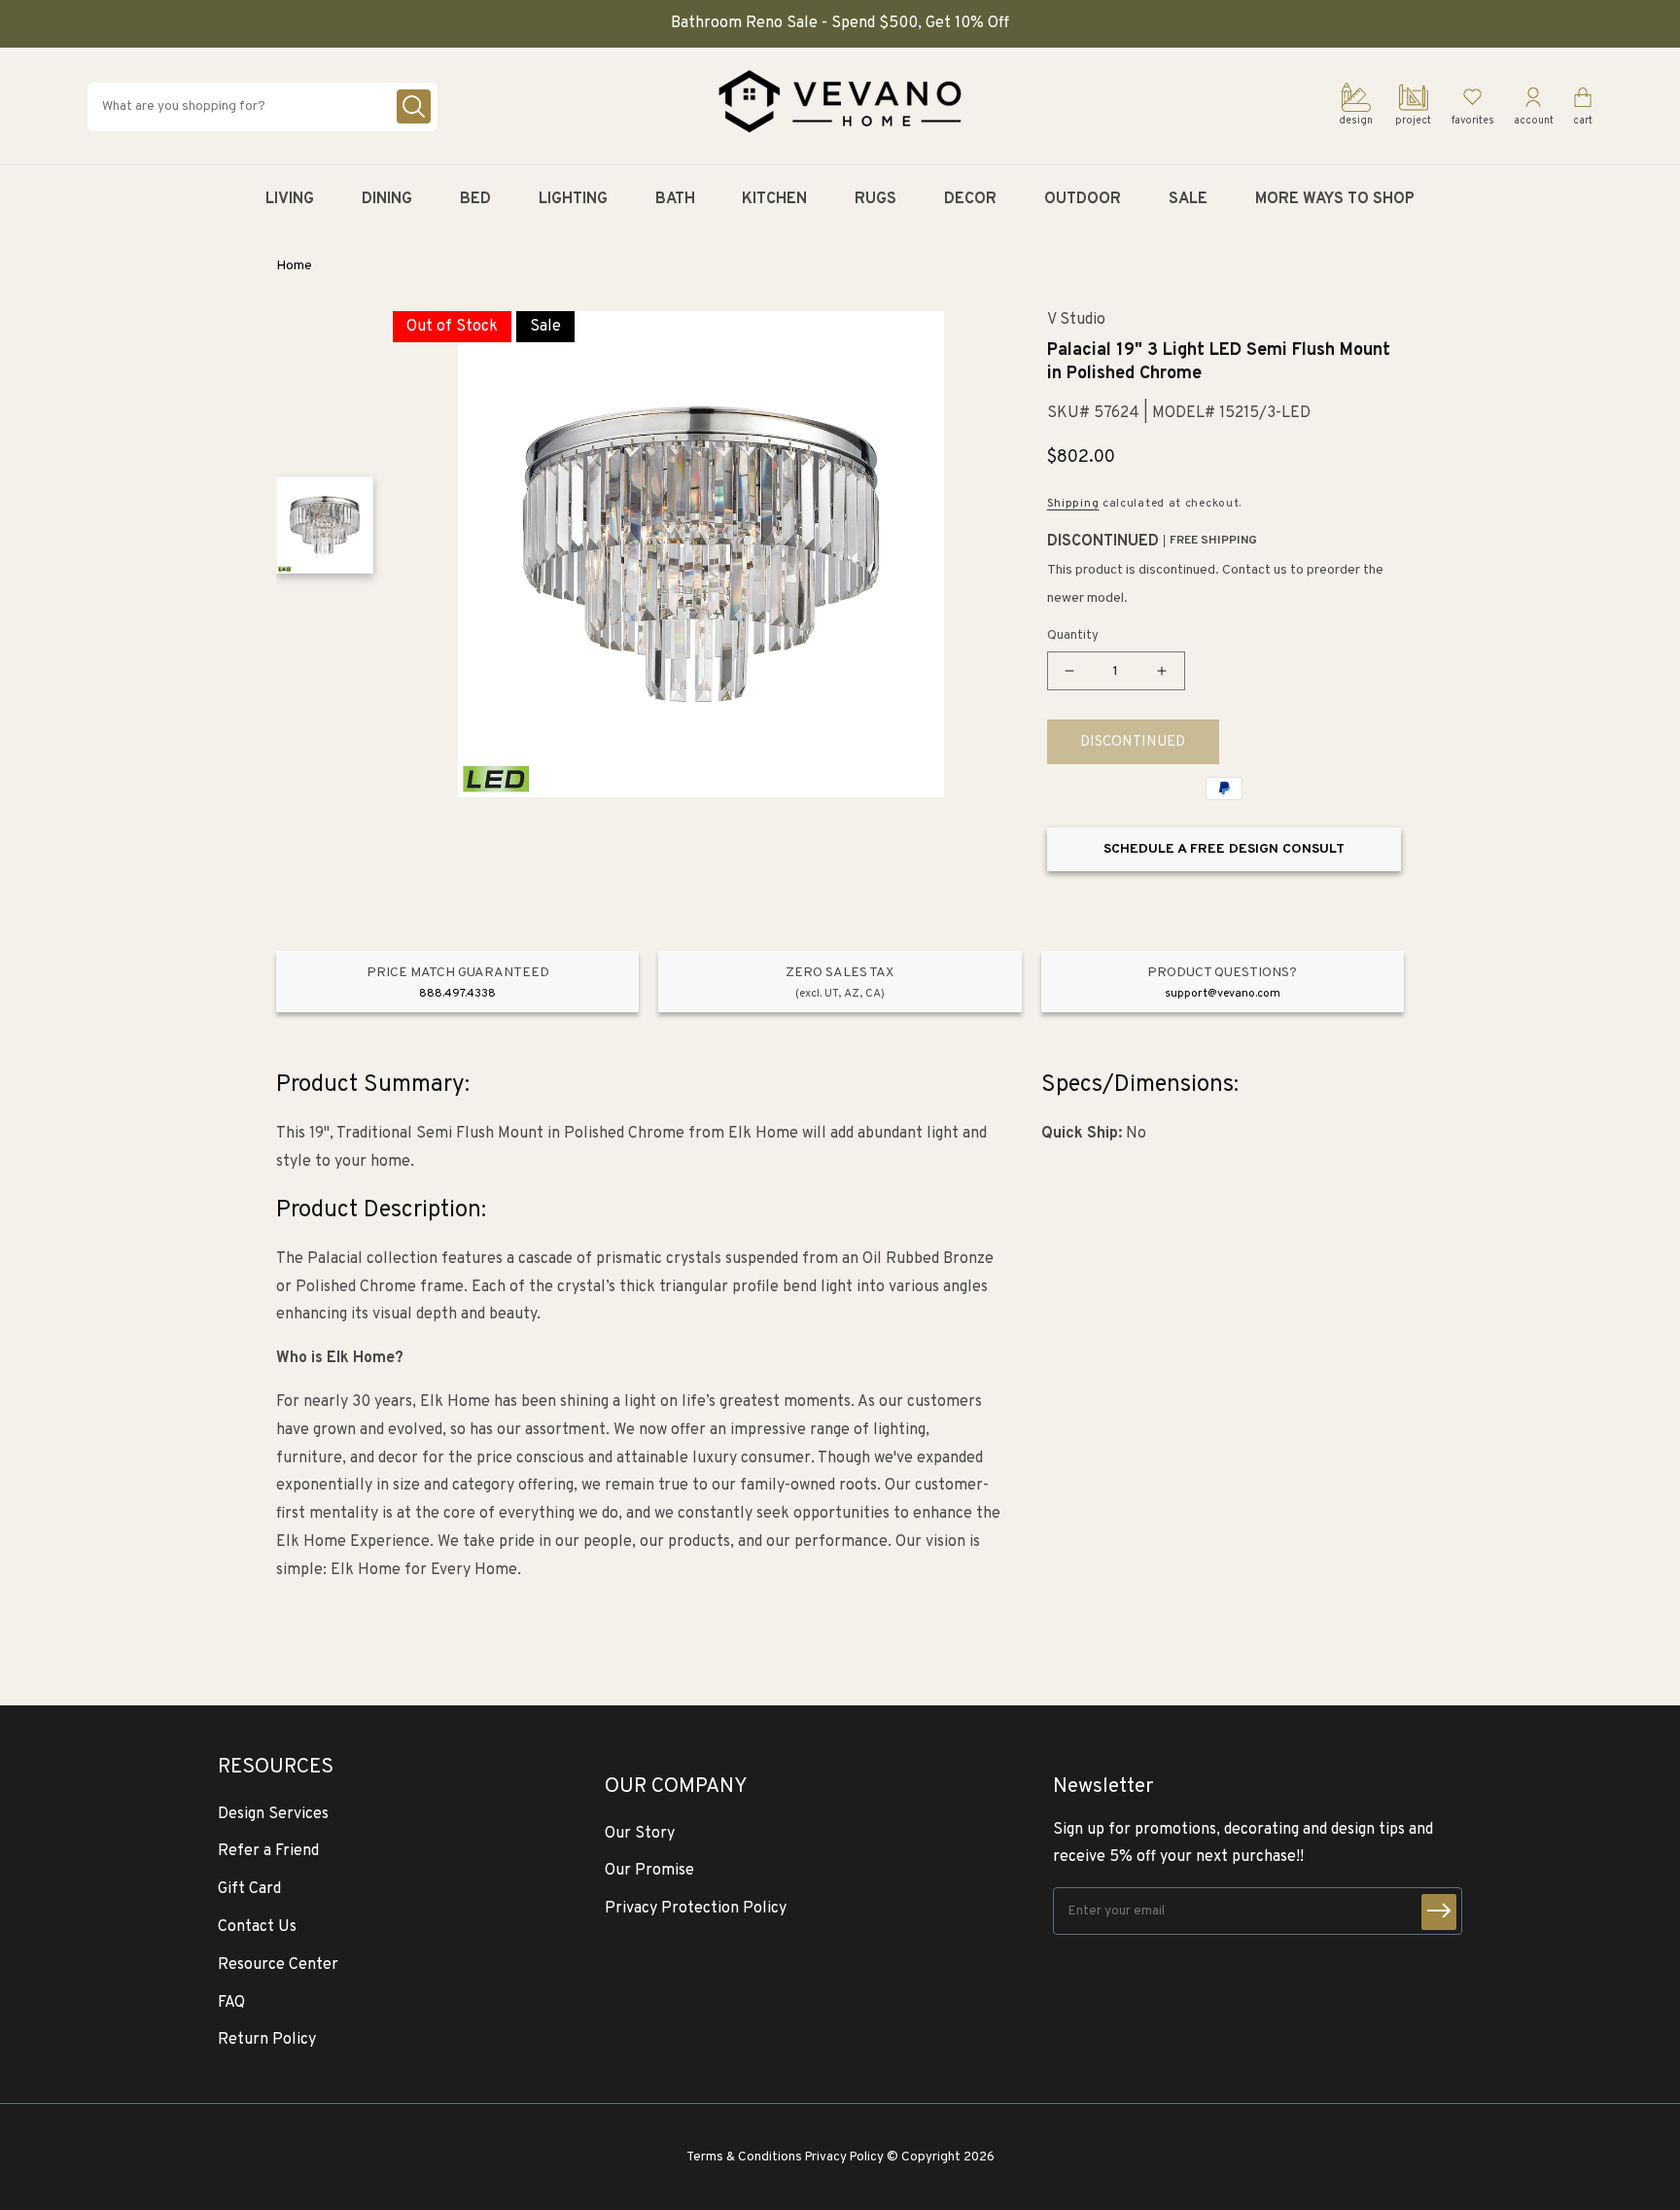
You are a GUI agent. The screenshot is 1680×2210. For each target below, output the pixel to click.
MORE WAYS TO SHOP (1335, 199)
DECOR (970, 199)
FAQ (231, 2003)
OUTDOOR (1083, 199)
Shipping (1073, 504)
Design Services (273, 1814)
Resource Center (278, 1965)
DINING (387, 199)
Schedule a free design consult (1224, 849)
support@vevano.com (1223, 994)
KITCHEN (774, 199)
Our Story (640, 1834)
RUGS (875, 199)
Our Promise (649, 1871)
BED (475, 199)
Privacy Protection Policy (696, 1909)
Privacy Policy (844, 2157)
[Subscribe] (1439, 1912)
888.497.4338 (457, 994)
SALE (1188, 199)
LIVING (290, 199)
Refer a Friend (268, 1851)
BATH (675, 199)
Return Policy (267, 2040)
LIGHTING (573, 199)
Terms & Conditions (744, 2157)
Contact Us (257, 1927)
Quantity (1073, 636)
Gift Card (249, 1889)
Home (294, 266)
